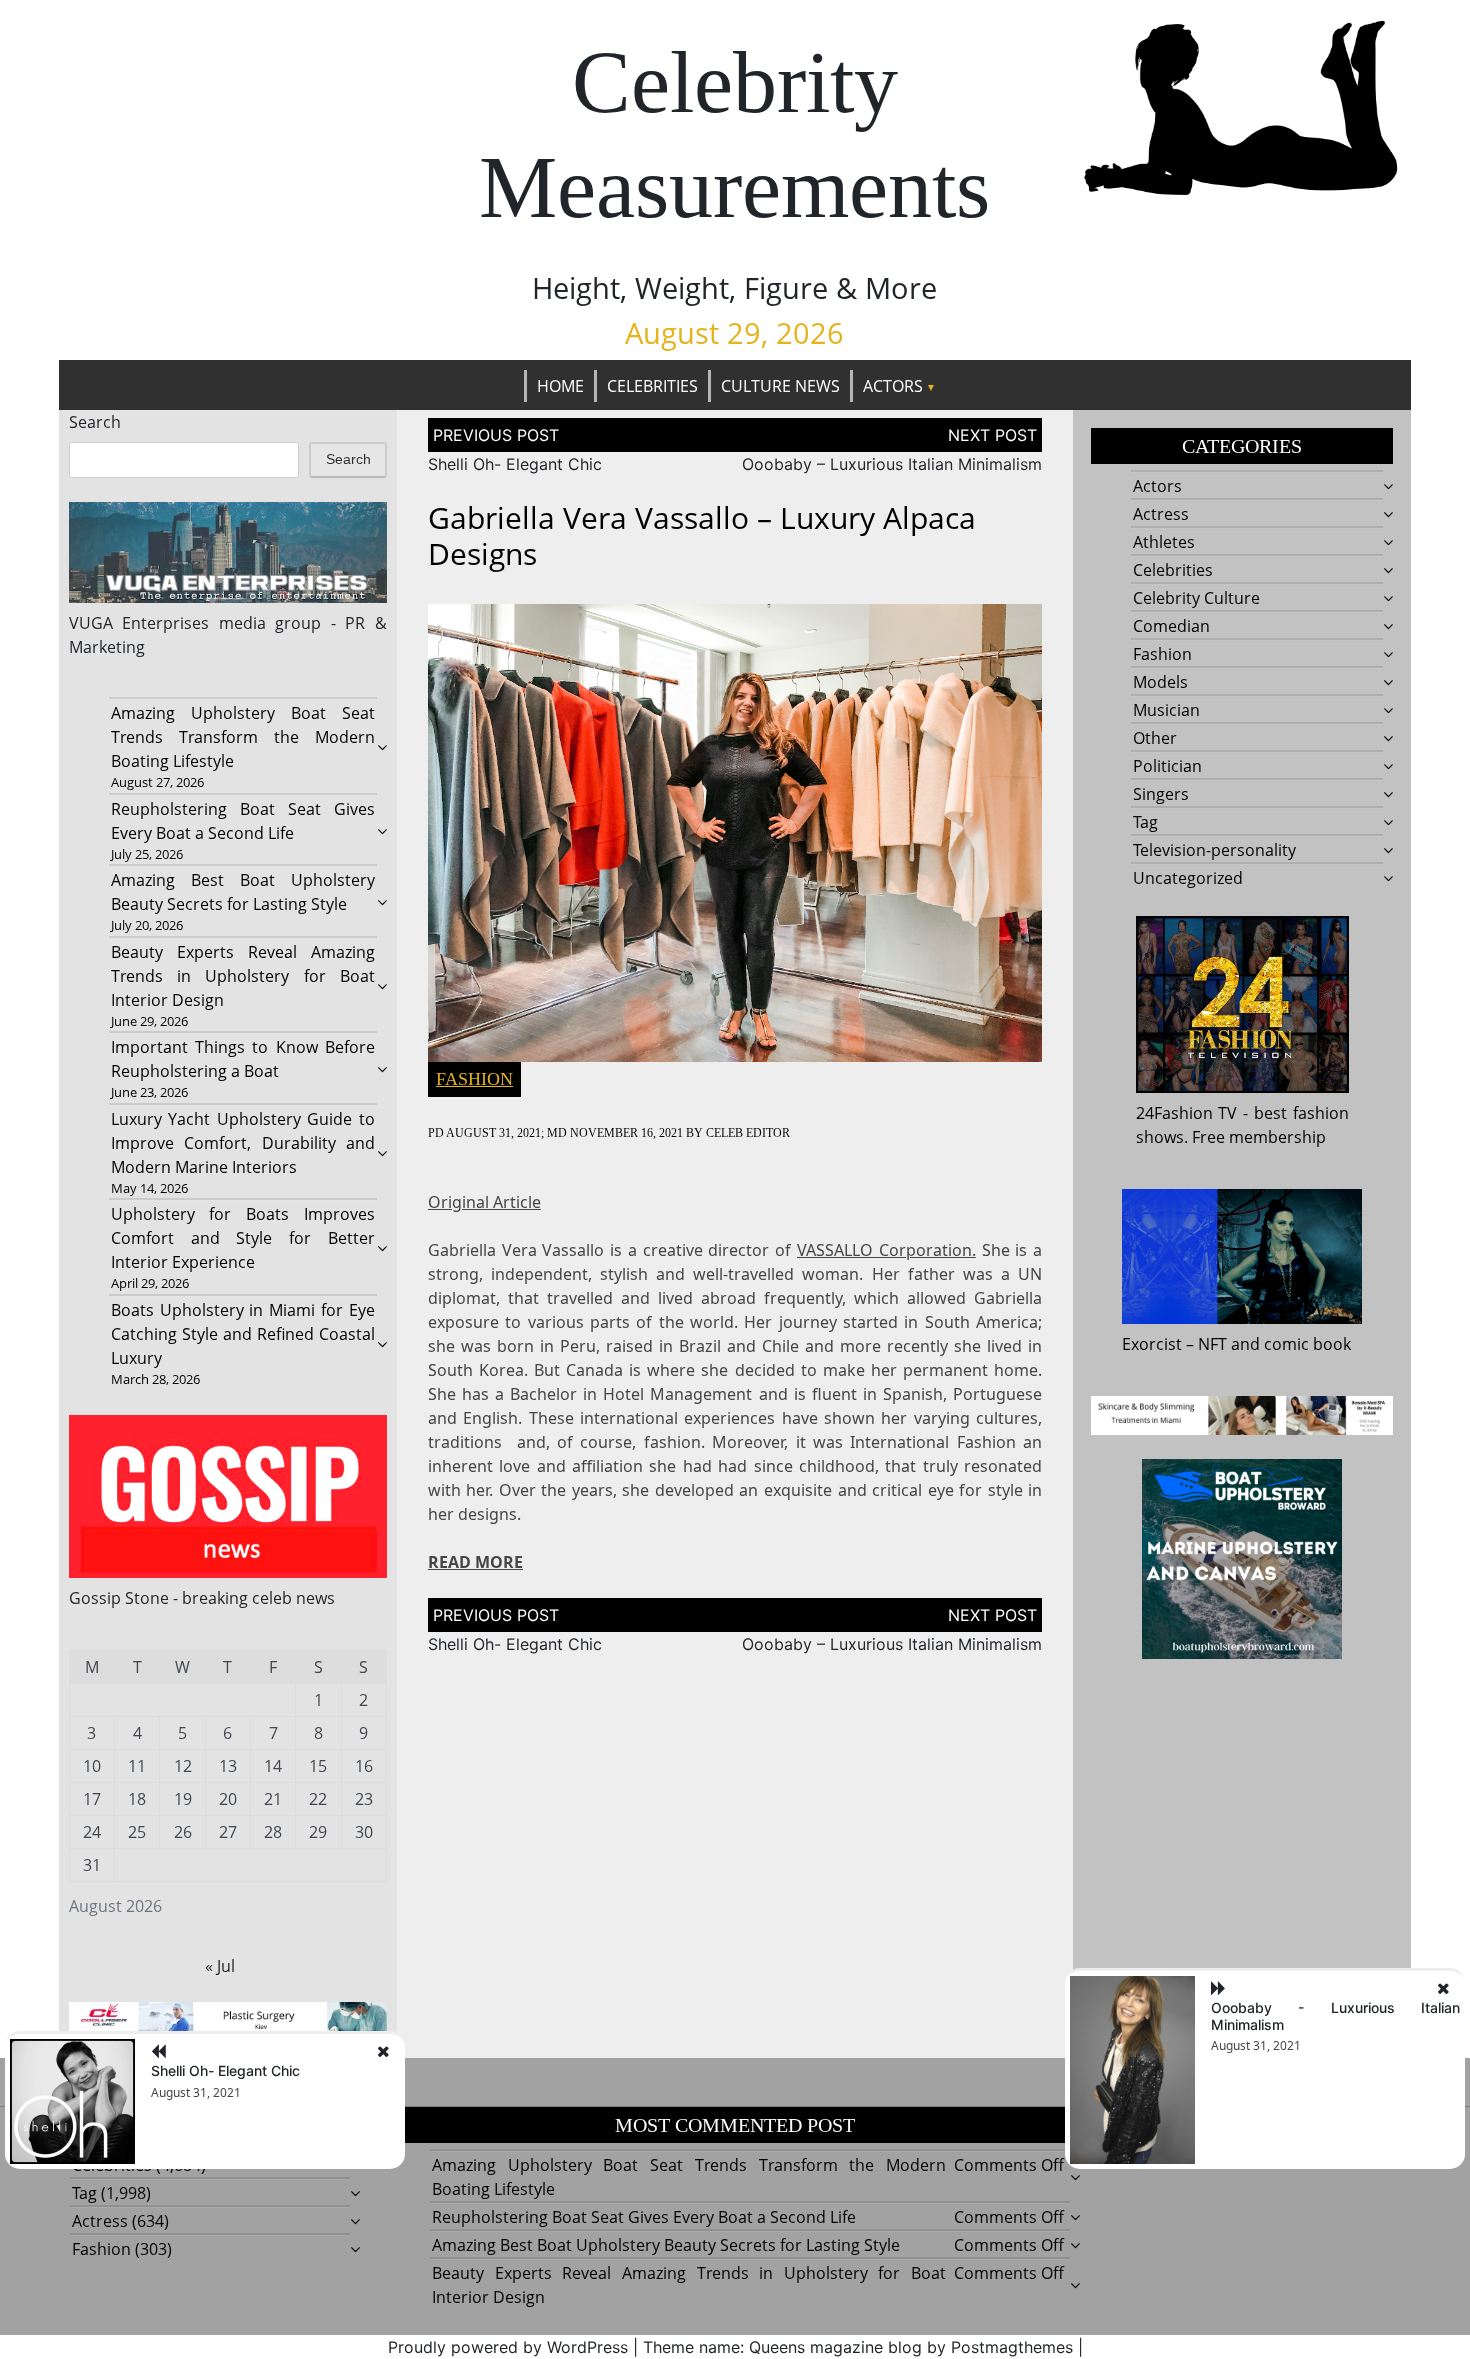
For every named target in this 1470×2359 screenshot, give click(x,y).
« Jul (220, 1966)
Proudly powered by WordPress (508, 2347)
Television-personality (1214, 850)
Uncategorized (1188, 878)
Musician (1166, 710)
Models (1160, 682)
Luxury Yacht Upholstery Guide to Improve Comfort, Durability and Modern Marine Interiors (243, 1143)
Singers (1161, 794)
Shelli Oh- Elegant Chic (515, 464)
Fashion (474, 1079)
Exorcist (1152, 1344)
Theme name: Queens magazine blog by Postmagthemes (858, 2347)
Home (560, 386)
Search (95, 422)
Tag (1145, 822)
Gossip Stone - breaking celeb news (202, 1598)
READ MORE (475, 1562)
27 (228, 1832)
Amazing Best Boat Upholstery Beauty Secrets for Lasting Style (666, 2245)
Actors (893, 386)
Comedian (1171, 626)
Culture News (780, 386)
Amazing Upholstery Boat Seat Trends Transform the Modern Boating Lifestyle (243, 737)
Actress (1161, 514)
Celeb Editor (748, 1133)
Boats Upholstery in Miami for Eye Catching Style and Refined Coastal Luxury (243, 1334)
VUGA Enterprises (139, 623)
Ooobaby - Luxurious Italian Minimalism (1335, 2016)
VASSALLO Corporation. (886, 1250)
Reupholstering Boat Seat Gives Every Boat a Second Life (644, 2217)
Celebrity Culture (1196, 598)
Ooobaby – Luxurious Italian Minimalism (892, 464)
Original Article (484, 1202)
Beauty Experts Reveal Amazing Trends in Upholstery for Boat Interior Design (243, 976)
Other (1155, 738)
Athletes (1164, 542)
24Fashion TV (1187, 1113)
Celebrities (652, 386)
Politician (1167, 766)
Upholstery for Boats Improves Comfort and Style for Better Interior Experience (243, 1238)
